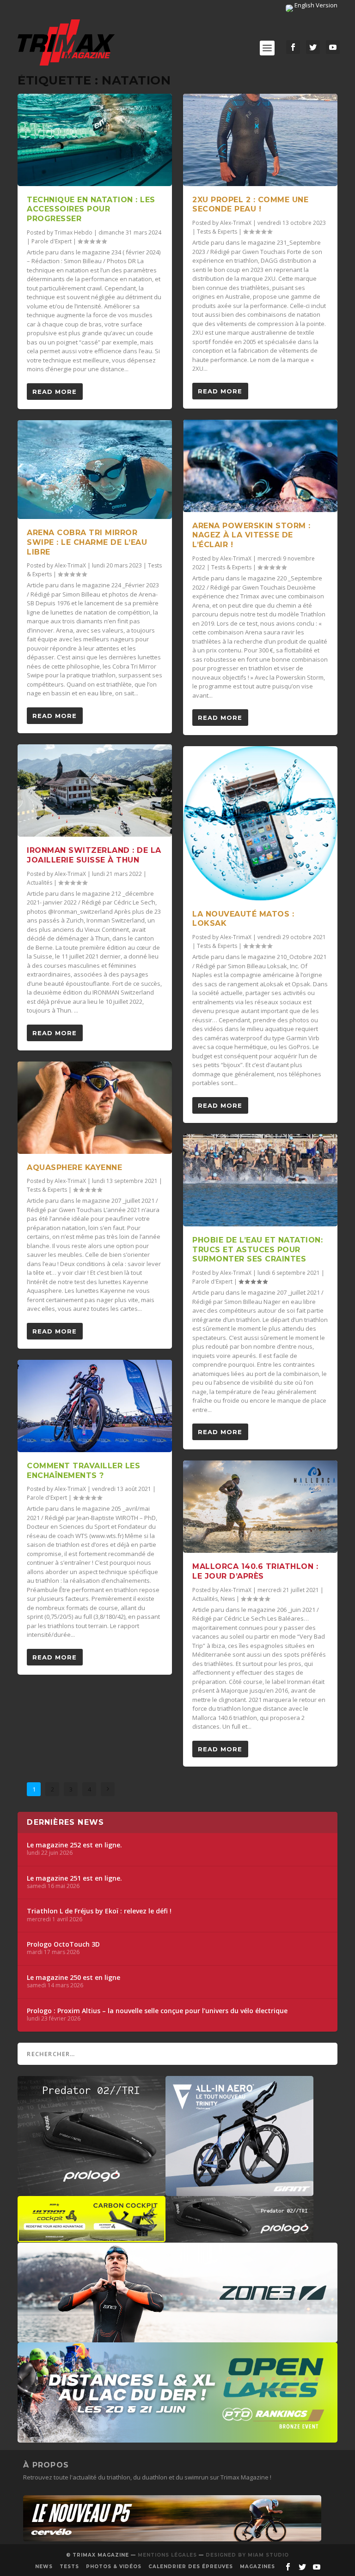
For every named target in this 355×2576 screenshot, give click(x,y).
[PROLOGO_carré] (92, 2191)
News (228, 1599)
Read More (55, 392)
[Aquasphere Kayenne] (95, 1108)
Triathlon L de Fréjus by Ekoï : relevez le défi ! (99, 1911)
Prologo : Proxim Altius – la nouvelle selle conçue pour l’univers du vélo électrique (157, 2011)
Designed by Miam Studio (247, 2555)
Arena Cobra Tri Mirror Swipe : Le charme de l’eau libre (87, 542)
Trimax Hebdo (73, 232)
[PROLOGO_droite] (239, 2238)
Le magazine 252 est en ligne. (74, 1845)
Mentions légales (167, 2555)
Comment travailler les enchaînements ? (83, 1471)
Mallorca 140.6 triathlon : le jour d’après (255, 1571)
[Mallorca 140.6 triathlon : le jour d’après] (260, 1507)
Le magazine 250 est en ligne (73, 1978)
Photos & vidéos (114, 2567)
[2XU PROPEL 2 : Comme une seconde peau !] (260, 140)
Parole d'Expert (52, 241)
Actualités (40, 883)
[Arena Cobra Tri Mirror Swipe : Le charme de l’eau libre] (95, 470)
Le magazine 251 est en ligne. (74, 1878)
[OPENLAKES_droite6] (177, 2438)
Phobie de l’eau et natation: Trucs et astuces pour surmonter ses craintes (257, 1250)
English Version (315, 5)
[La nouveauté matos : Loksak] (260, 823)
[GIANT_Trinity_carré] (239, 2191)
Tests (69, 2567)
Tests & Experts (47, 1190)
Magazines (257, 2567)
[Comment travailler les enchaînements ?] (95, 1406)
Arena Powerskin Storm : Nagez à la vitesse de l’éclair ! (251, 535)
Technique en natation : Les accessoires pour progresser (91, 209)
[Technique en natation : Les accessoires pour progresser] (95, 140)
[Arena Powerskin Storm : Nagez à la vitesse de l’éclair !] (260, 466)
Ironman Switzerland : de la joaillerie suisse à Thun (94, 855)
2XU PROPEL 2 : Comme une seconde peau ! (250, 205)
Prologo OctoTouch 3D (63, 1944)
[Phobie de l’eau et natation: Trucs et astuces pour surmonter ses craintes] (260, 1180)
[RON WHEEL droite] (92, 2238)
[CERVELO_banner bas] (172, 2539)
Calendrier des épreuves (191, 2567)
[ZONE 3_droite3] (177, 2338)
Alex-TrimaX (70, 565)
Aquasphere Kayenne (74, 1167)
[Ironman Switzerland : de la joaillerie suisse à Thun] (95, 790)
